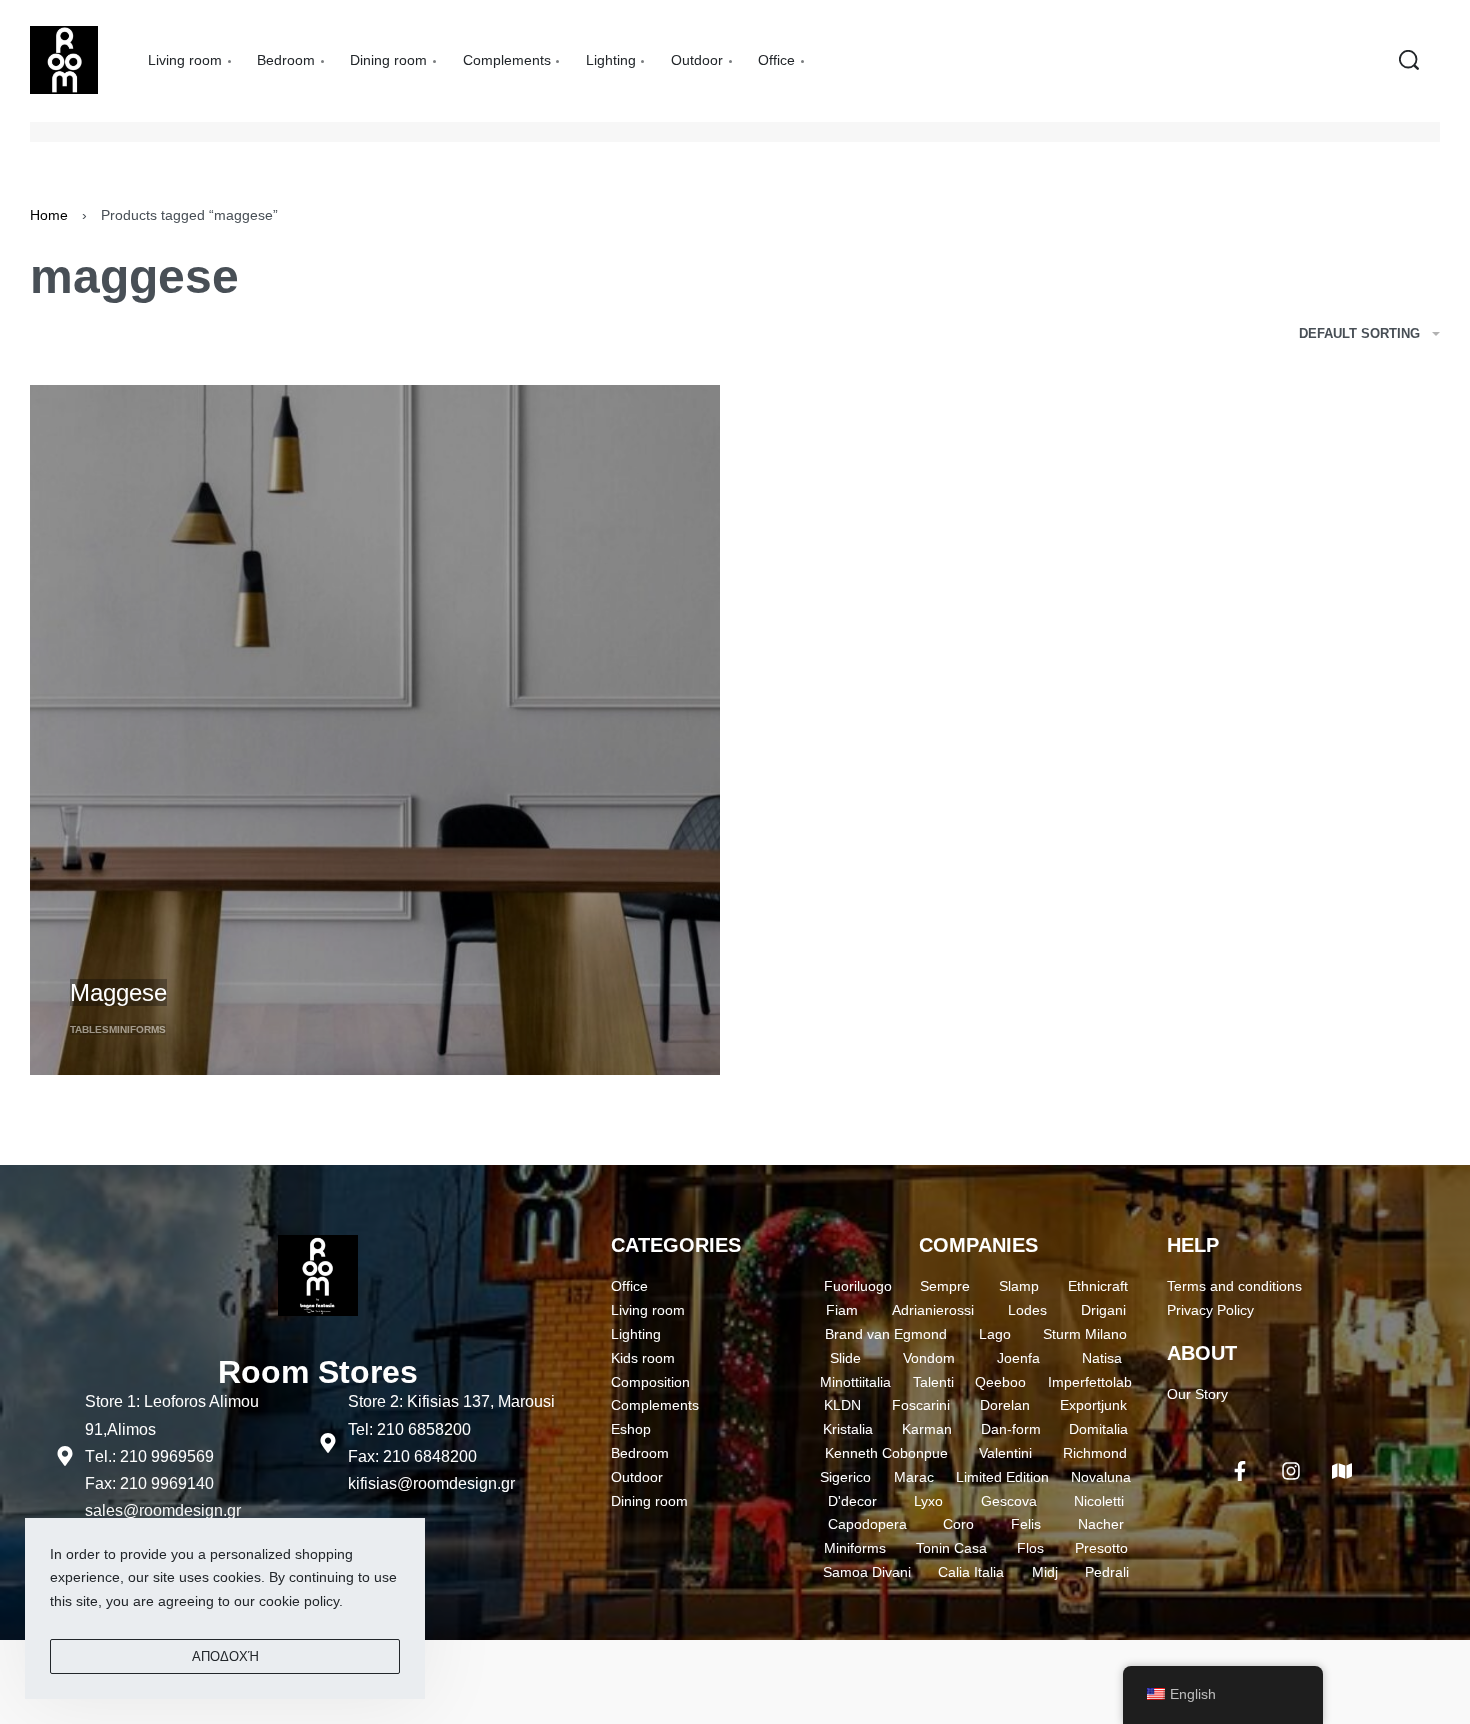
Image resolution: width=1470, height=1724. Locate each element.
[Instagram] (1291, 1471)
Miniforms (137, 1029)
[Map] (1342, 1471)
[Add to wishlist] (186, 959)
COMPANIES (978, 1245)
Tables (89, 1029)
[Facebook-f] (1240, 1471)
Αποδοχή (225, 1656)
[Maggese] (375, 730)
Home (49, 215)
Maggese (118, 992)
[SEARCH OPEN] (1409, 60)
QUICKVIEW (111, 956)
